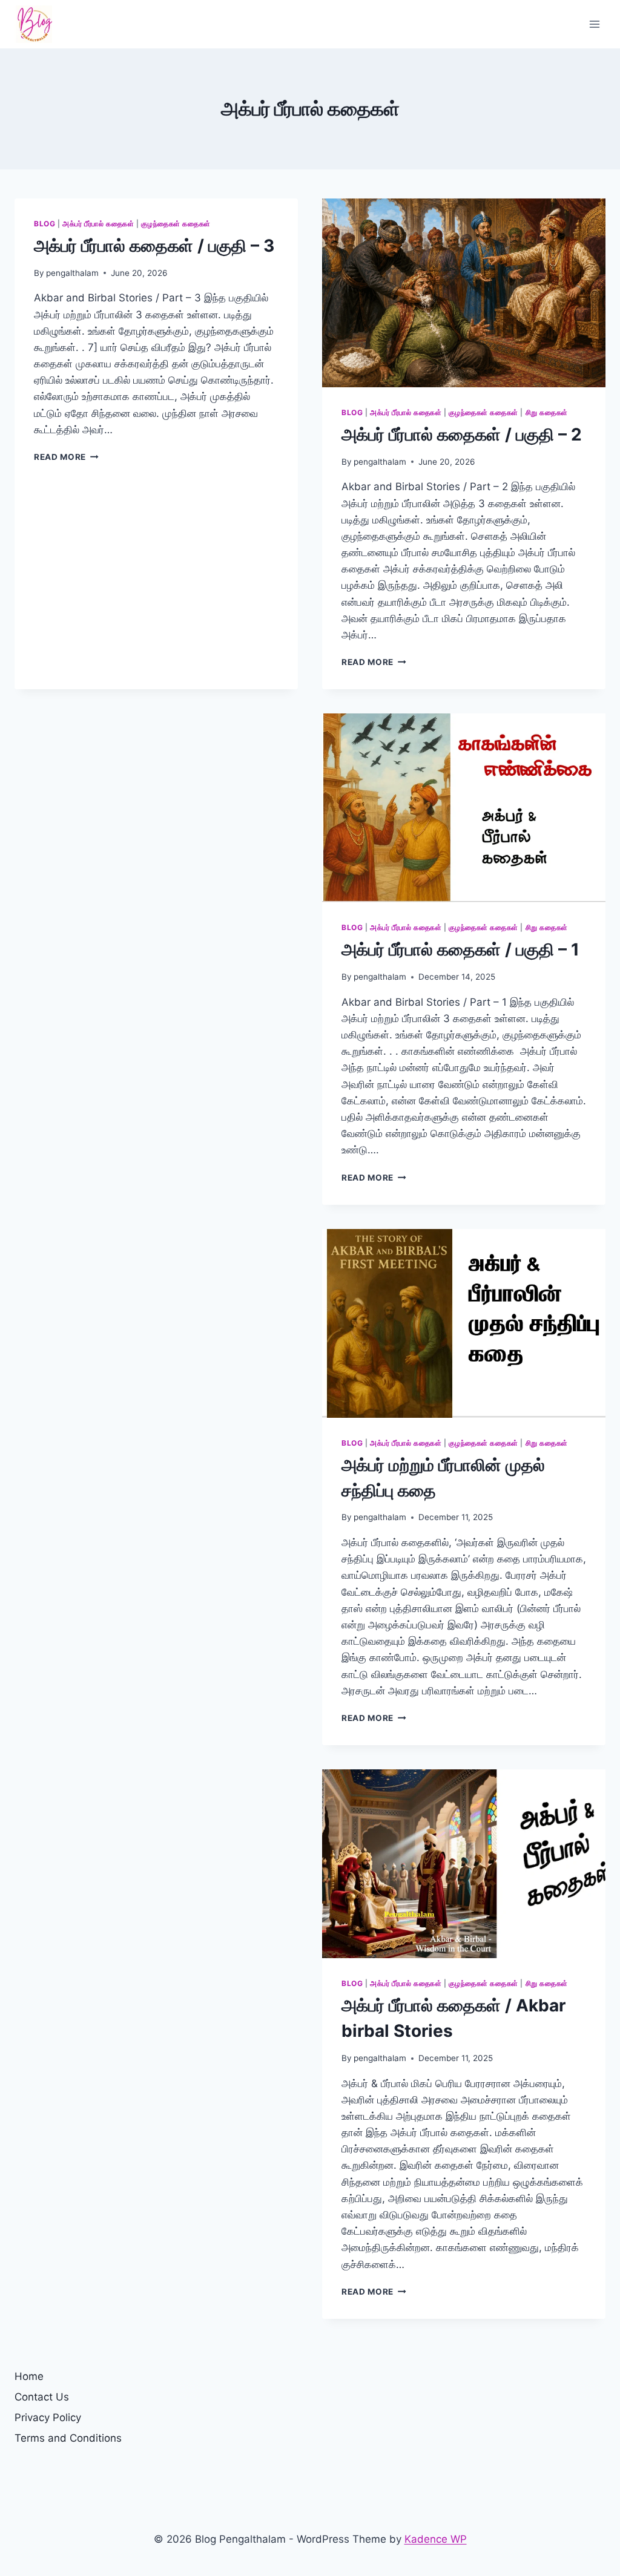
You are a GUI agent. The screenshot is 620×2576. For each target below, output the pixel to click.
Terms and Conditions (68, 2438)
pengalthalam (72, 273)
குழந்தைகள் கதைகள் (176, 224)
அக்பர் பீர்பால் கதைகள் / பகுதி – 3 (154, 246)
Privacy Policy (48, 2417)
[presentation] (464, 293)
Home (29, 2376)
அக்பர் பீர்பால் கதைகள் (98, 224)
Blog (45, 224)
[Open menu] (594, 24)
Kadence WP (436, 2539)
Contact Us (42, 2397)
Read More (66, 457)
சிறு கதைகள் (547, 412)
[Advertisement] (156, 817)
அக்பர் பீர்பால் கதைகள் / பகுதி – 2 (462, 434)
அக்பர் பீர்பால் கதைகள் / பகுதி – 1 (460, 949)
